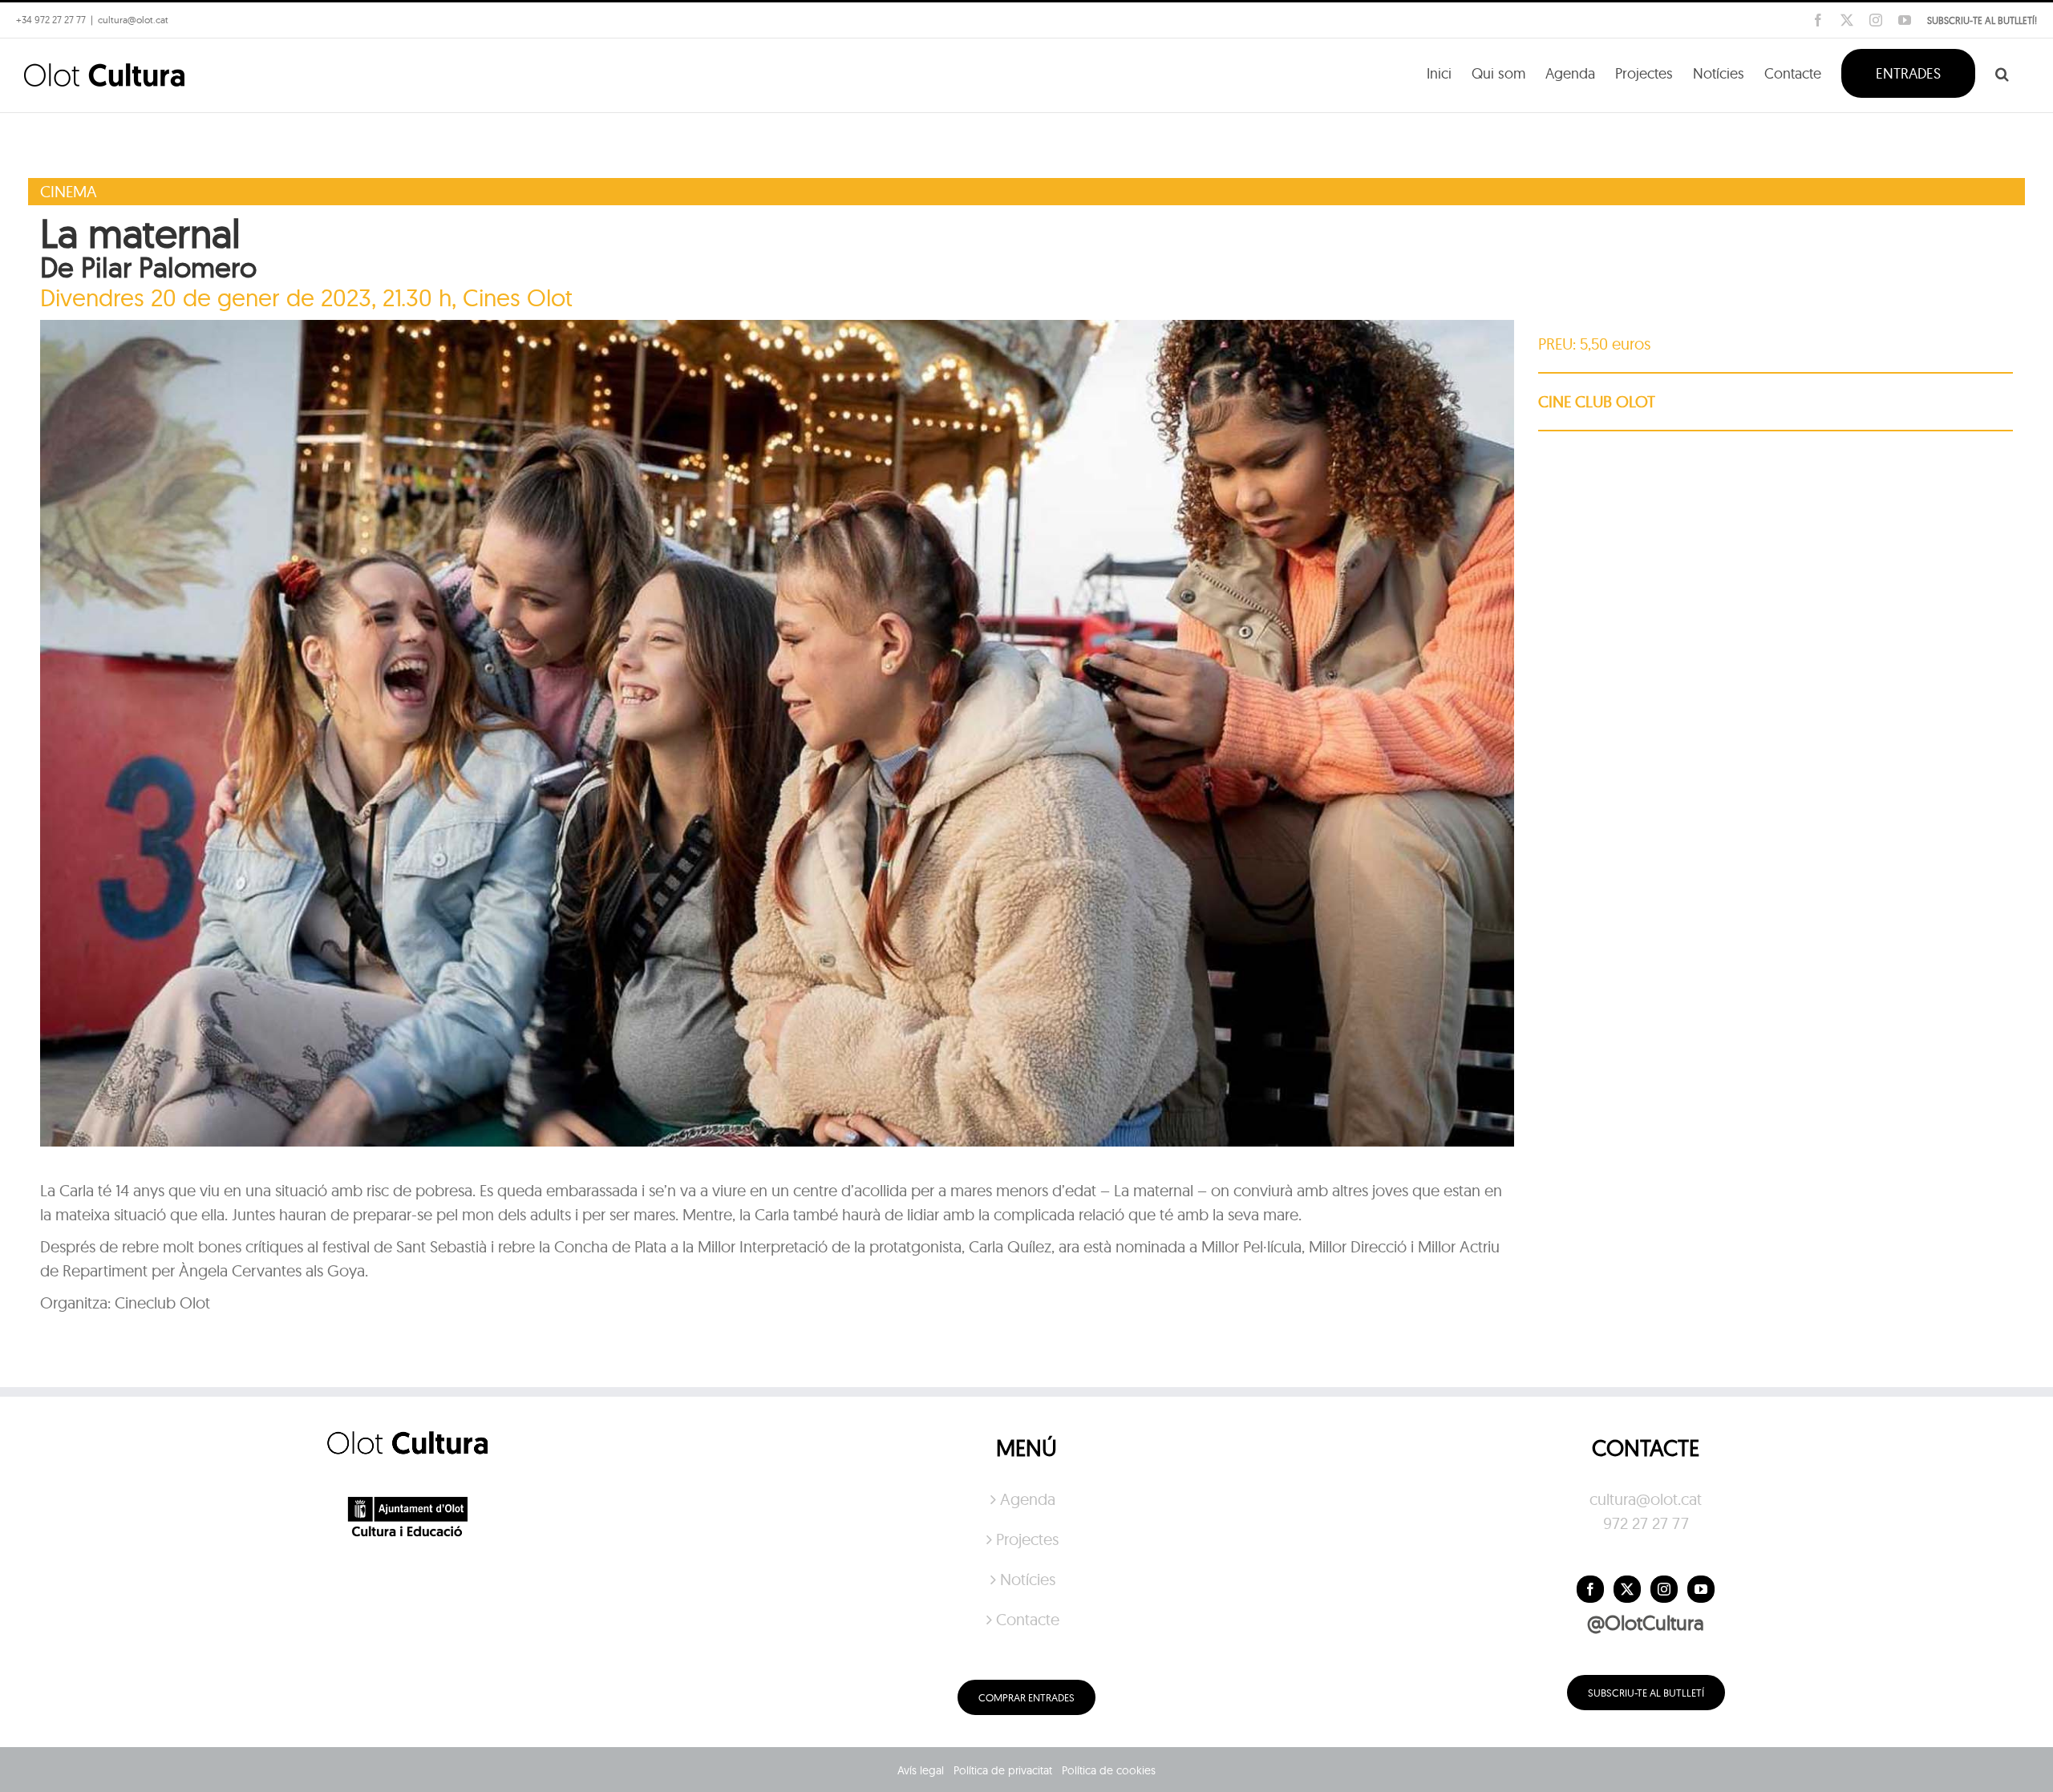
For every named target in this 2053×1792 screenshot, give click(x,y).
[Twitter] (1627, 1589)
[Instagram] (1664, 1589)
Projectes (1027, 1539)
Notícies (1028, 1579)
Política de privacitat (1003, 1770)
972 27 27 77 (1646, 1523)
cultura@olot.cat (1646, 1499)
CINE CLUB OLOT (1597, 401)
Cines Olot (518, 297)
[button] (2002, 72)
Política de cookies (1109, 1770)
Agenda (1028, 1499)
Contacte (1028, 1619)
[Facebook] (1590, 1589)
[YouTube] (1701, 1589)
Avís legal (921, 1770)
